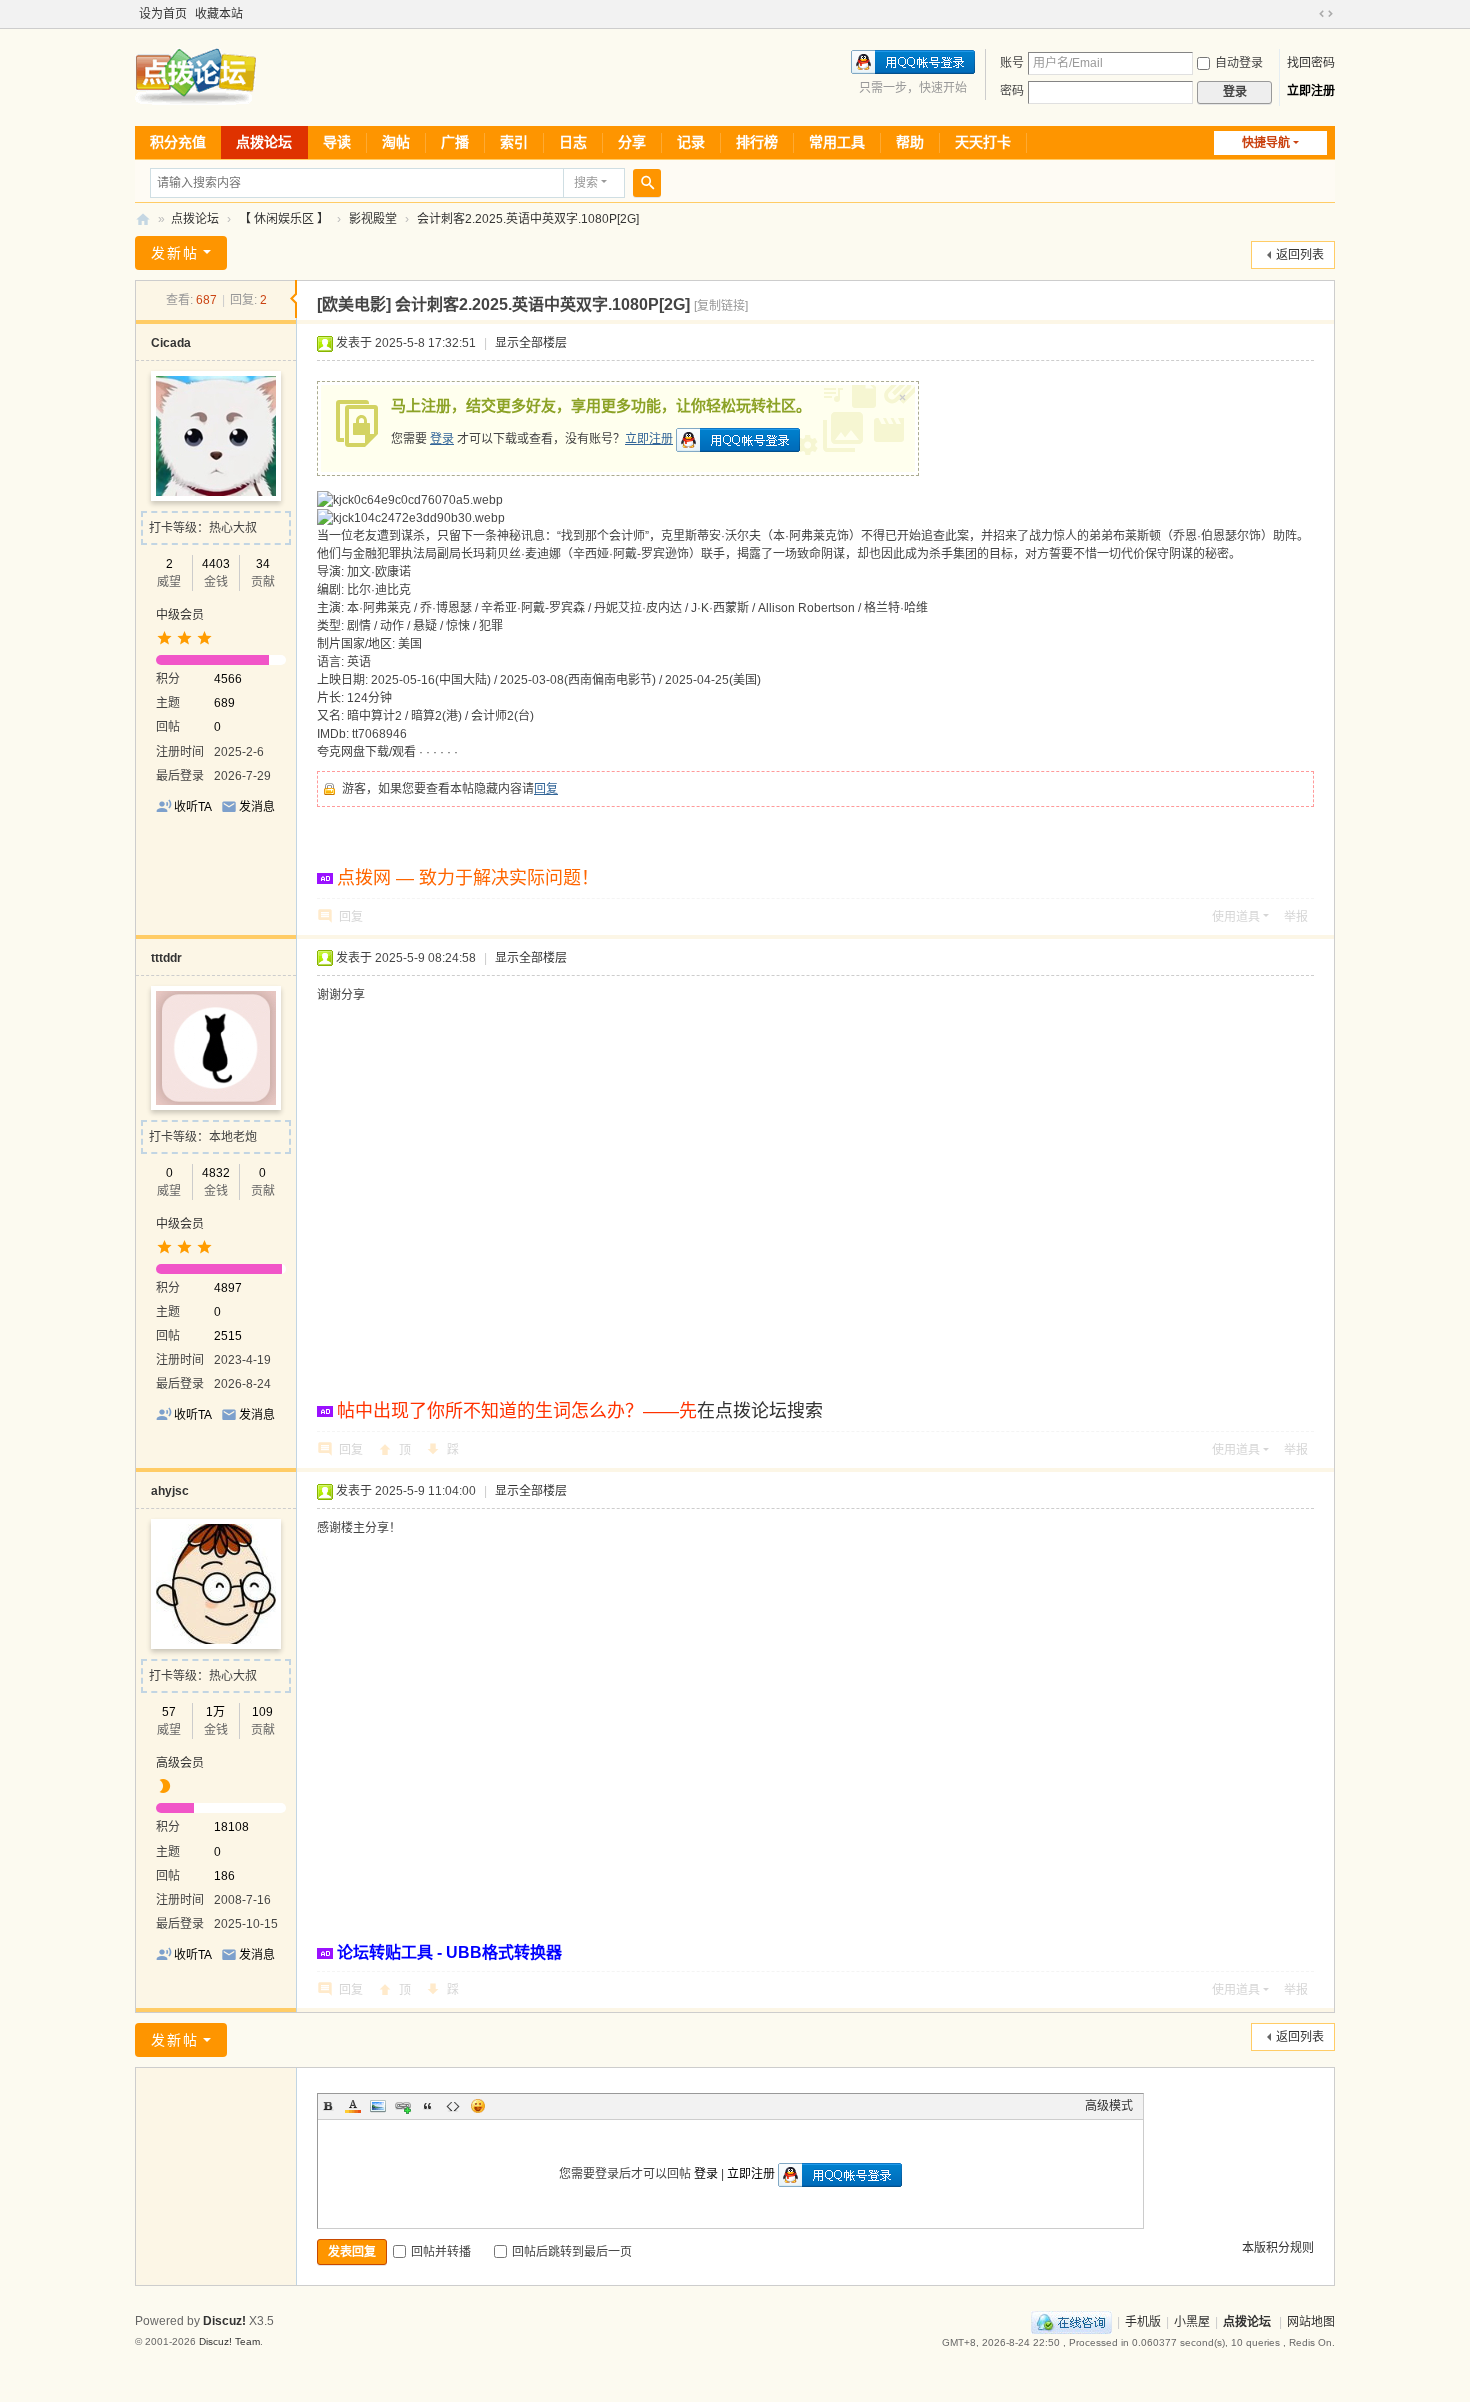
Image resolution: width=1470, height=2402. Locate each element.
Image (378, 2106)
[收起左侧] (293, 299)
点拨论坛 (264, 142)
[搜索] (647, 183)
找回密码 (1311, 63)
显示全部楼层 (531, 343)
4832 (216, 1173)
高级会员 (180, 1763)
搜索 (586, 183)
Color (353, 2106)
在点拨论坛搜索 (760, 1411)
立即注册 (1311, 91)
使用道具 (1236, 917)
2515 (228, 1336)
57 (169, 1712)
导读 (337, 142)
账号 (1012, 63)
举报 (1296, 917)
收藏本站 (219, 14)
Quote (428, 2106)
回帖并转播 (441, 2252)
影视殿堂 (373, 219)
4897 (228, 1288)
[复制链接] (721, 306)
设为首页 (163, 14)
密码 (1012, 91)
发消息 (257, 807)
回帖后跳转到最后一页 (572, 2252)
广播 (455, 142)
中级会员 (180, 615)
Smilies (478, 2106)
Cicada (171, 343)
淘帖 (396, 142)
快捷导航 (1266, 143)
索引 (514, 142)
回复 (546, 789)
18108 (231, 1827)
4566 (228, 679)
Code (453, 2106)
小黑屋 (1192, 2322)
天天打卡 (983, 142)
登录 (442, 439)
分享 (632, 142)
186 (224, 1876)
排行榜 (757, 142)
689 (224, 703)
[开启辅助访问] (1307, 14)
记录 (691, 142)
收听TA (193, 807)
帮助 (910, 142)
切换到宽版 (1326, 14)
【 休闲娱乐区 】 (284, 219)
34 (263, 564)
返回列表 (1300, 255)
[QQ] (1071, 2322)
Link (403, 2106)
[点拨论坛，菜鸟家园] (195, 76)
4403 (216, 564)
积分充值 (178, 142)
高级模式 (1109, 2106)
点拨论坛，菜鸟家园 (143, 219)
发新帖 (175, 253)
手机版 (1143, 2322)
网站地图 (1311, 2322)
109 (262, 1712)
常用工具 (837, 142)
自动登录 (1239, 63)
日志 (573, 142)
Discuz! (224, 2321)
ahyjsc (170, 1491)
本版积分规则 (1278, 2248)
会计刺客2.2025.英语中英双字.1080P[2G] (528, 219)
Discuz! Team (229, 2341)
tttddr (166, 958)
